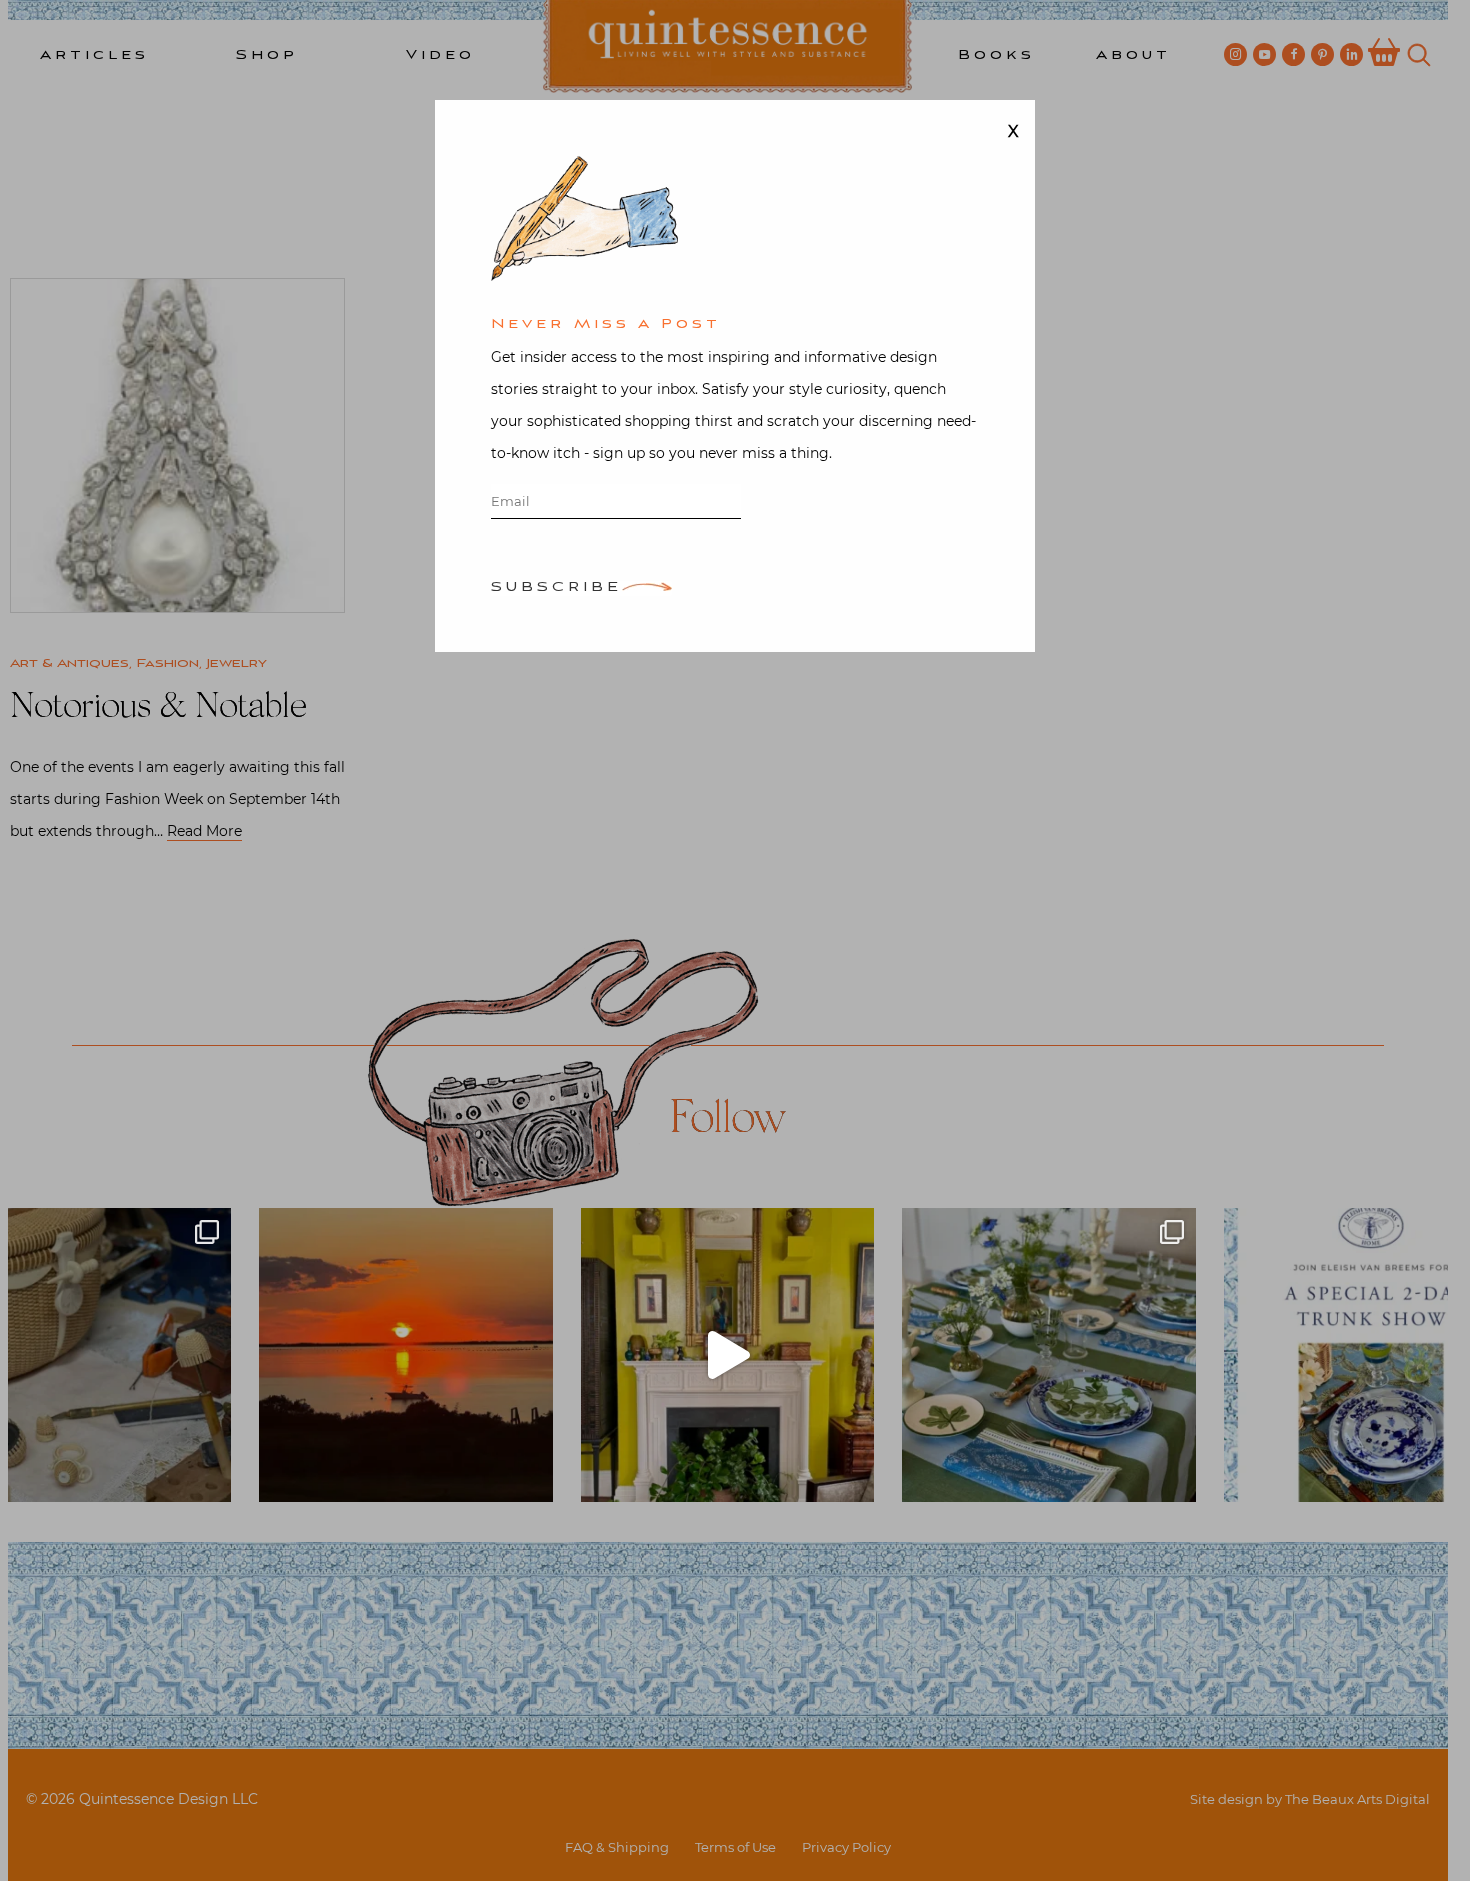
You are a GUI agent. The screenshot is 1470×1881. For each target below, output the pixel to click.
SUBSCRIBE (556, 588)
